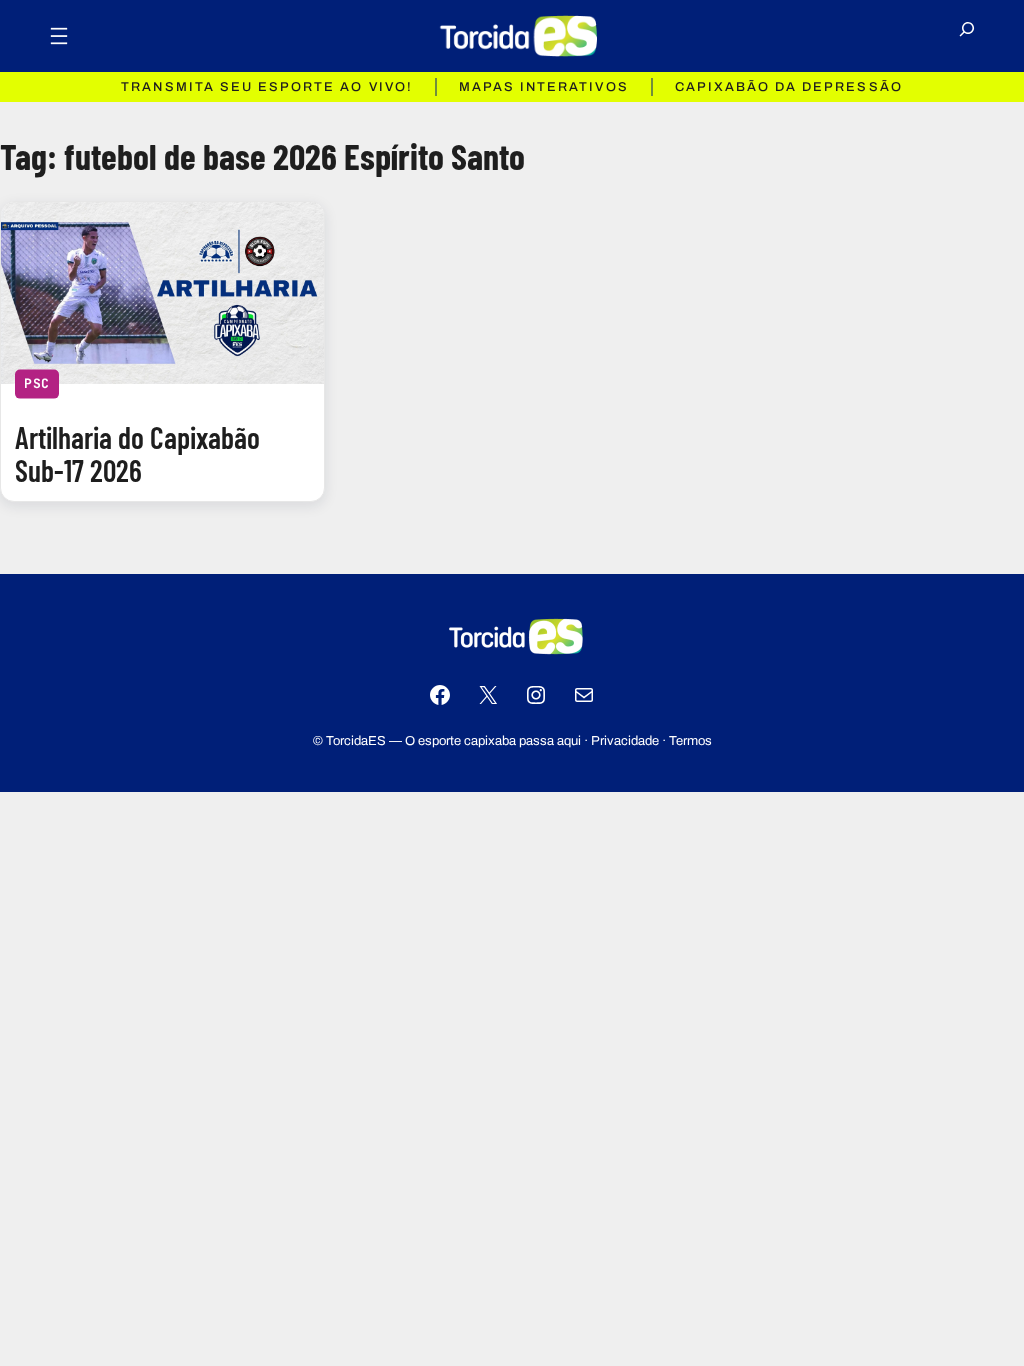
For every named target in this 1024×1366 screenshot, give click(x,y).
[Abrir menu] (59, 36)
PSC (37, 383)
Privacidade (625, 741)
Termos (690, 741)
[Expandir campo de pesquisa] (967, 36)
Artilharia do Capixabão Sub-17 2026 (137, 454)
